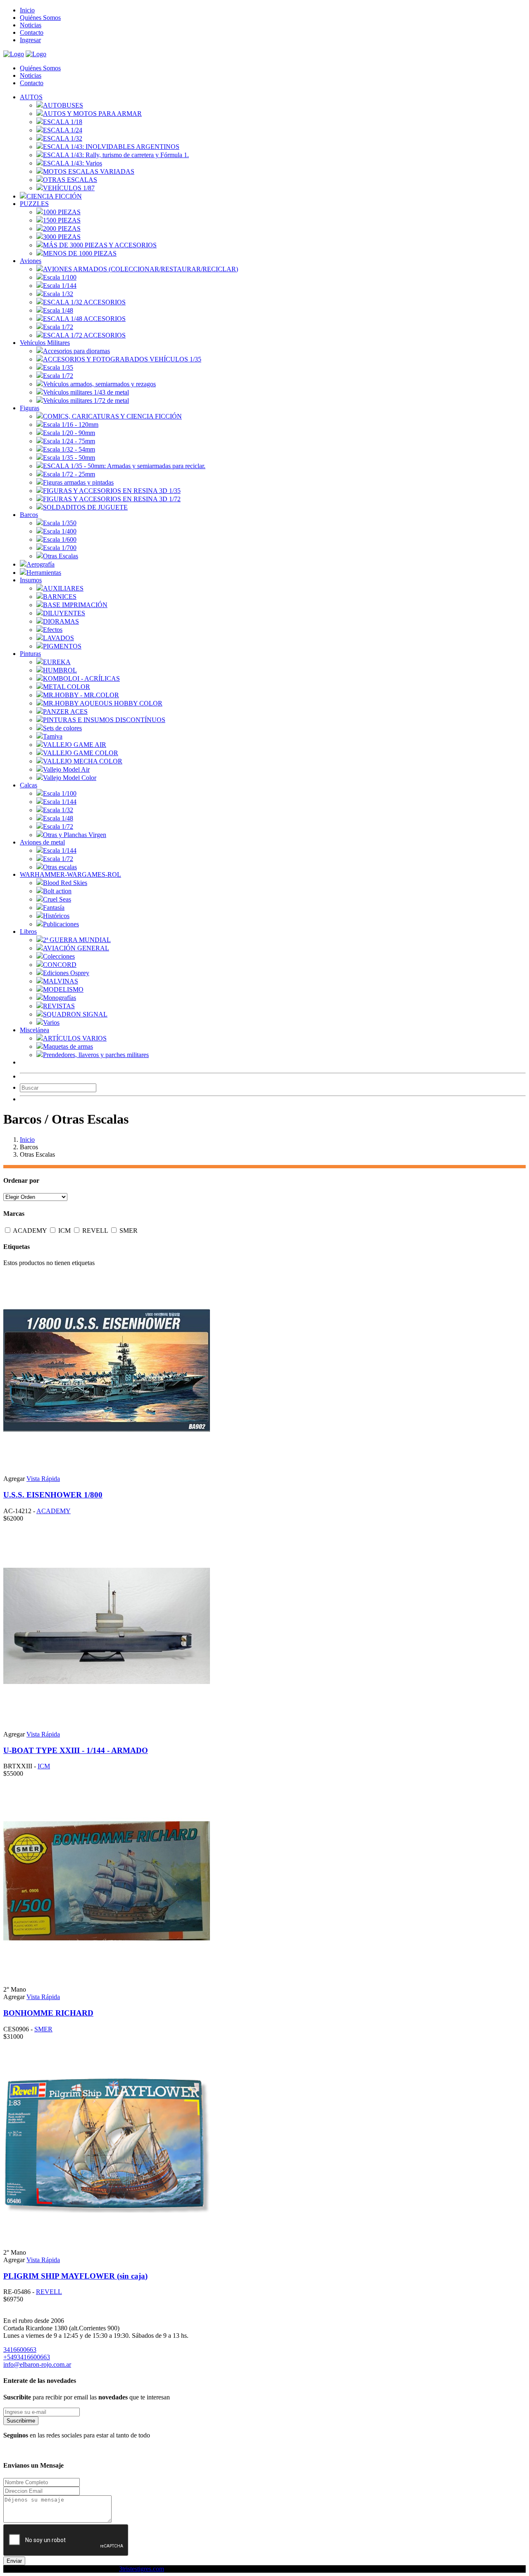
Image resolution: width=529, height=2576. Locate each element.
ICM (65, 1231)
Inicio (27, 10)
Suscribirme (21, 2421)
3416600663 (20, 2350)
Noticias (31, 25)
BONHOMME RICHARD (48, 2013)
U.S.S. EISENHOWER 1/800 (53, 1495)
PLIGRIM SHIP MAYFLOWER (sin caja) (75, 2276)
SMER (129, 1231)
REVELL (96, 1231)
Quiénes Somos (40, 18)
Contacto (32, 32)
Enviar (14, 2561)
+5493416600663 (27, 2357)
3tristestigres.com (142, 2569)
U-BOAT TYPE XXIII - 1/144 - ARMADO (76, 1750)
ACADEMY (31, 1231)
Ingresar (30, 40)
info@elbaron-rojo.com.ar (37, 2364)
